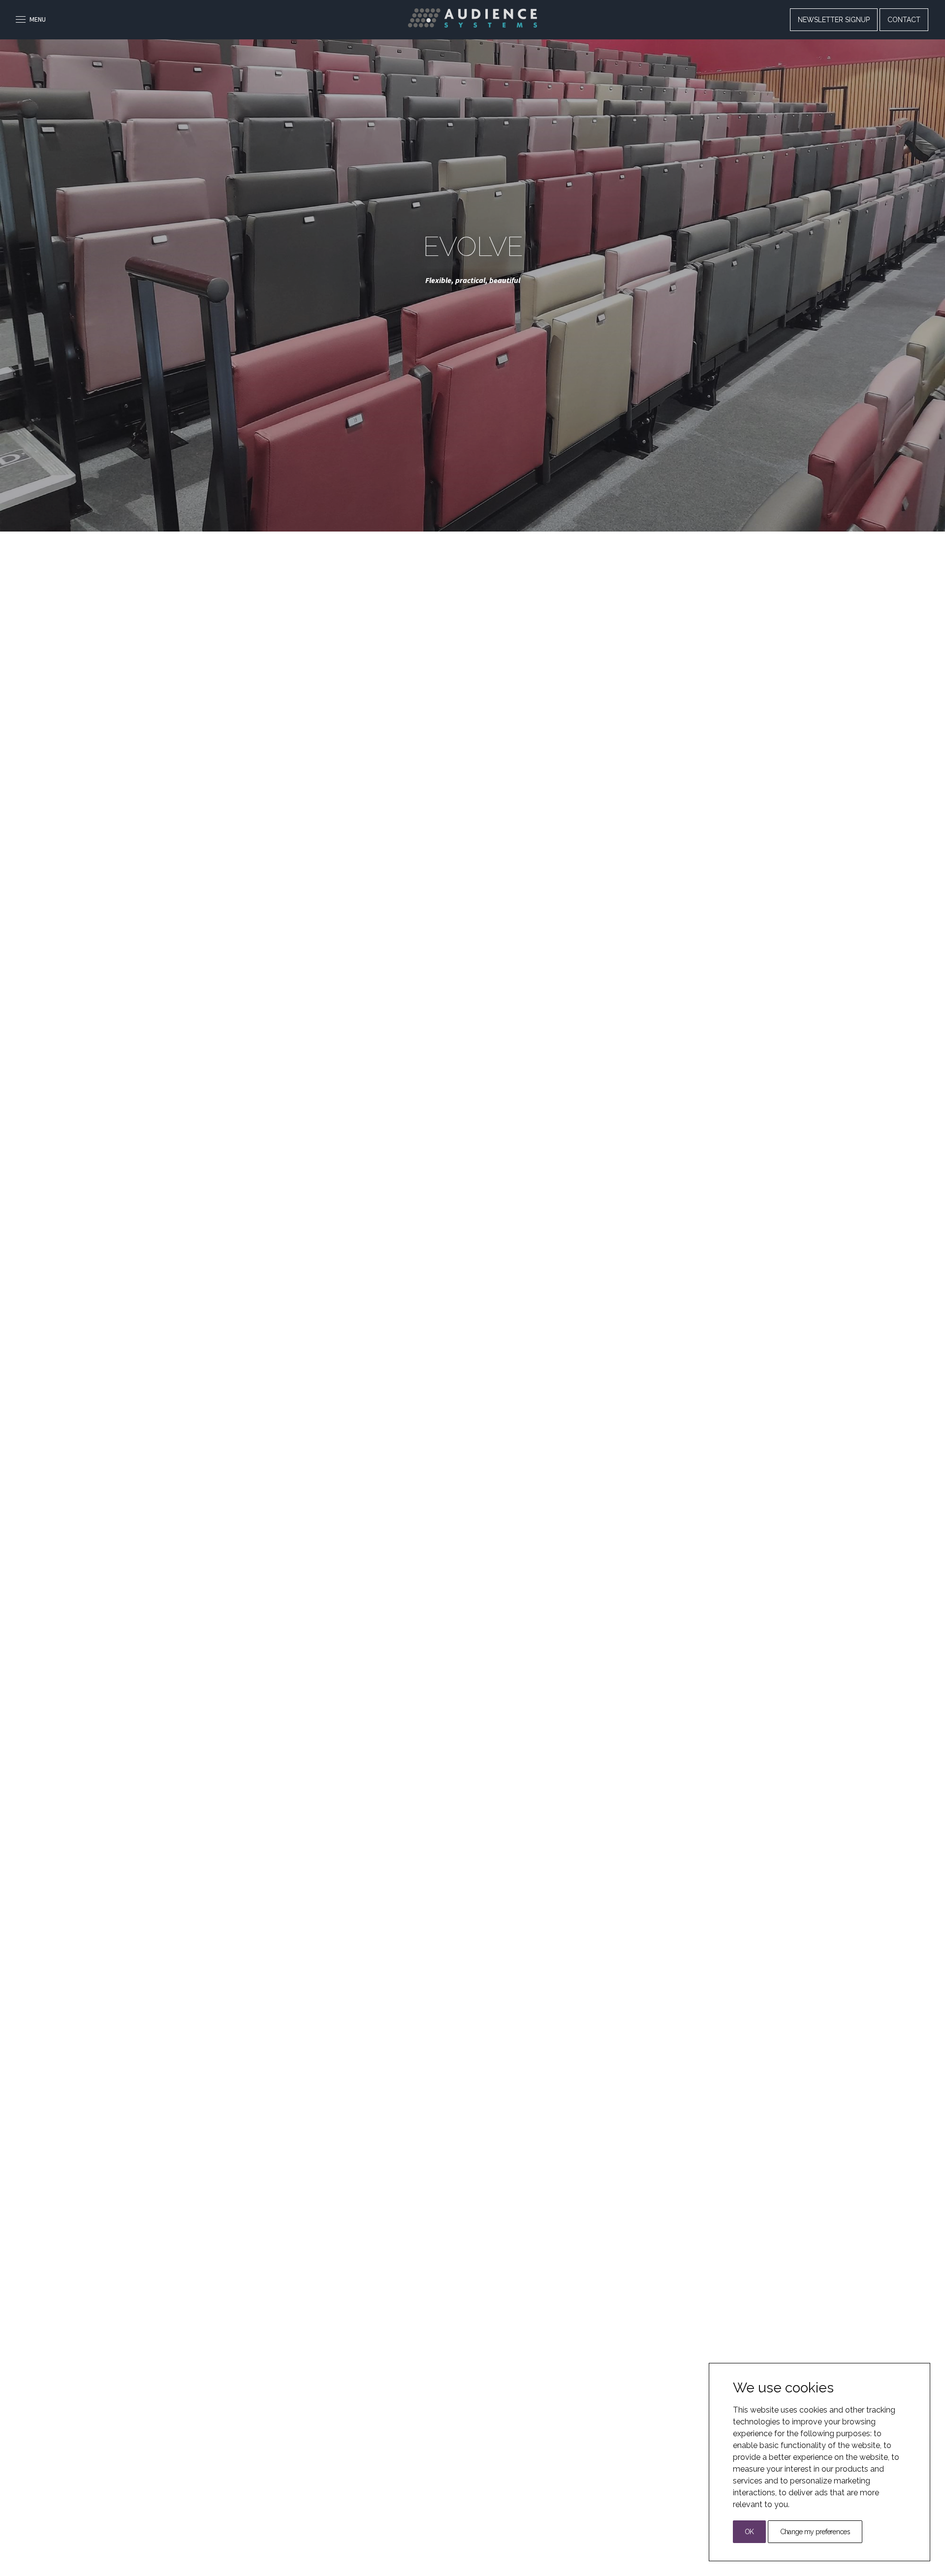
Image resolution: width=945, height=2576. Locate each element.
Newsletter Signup (834, 20)
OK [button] (749, 2532)
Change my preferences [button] (815, 2532)
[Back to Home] (472, 18)
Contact (904, 20)
